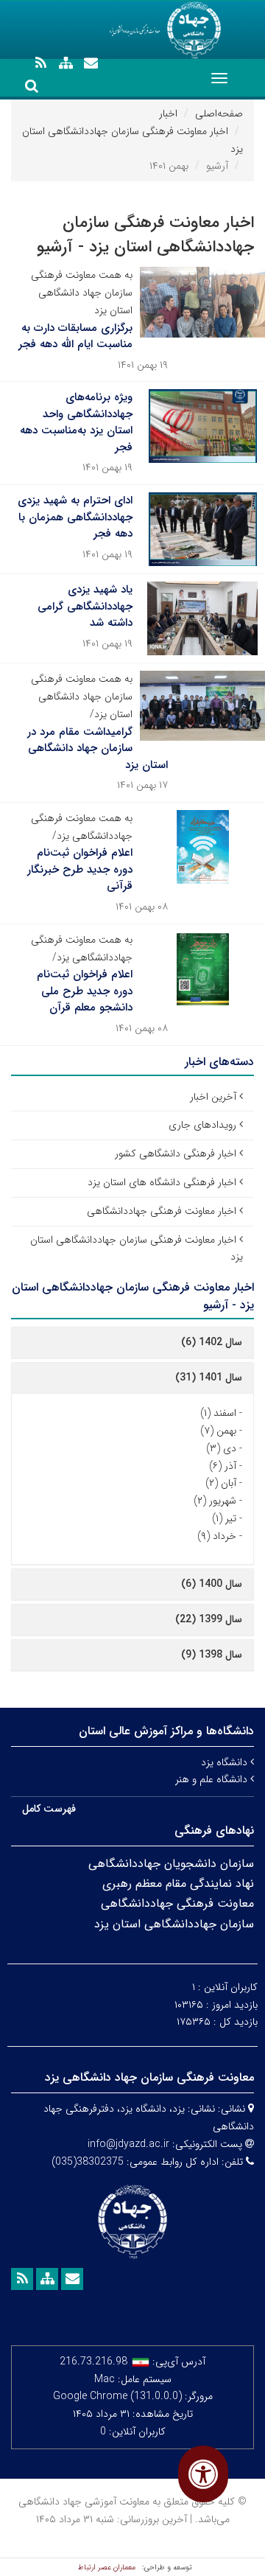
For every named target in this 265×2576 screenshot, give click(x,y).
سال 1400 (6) (212, 1584)
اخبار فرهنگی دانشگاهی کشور (176, 1153)
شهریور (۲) (215, 1501)
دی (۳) (221, 1448)
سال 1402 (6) (212, 1342)
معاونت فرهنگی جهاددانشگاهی (177, 1903)
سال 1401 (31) (209, 1378)
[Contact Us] (91, 63)
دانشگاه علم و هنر (213, 1779)
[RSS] (40, 63)
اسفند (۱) (218, 1413)
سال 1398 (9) (212, 1655)
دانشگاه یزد (226, 1762)
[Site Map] (66, 63)
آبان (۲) (221, 1483)
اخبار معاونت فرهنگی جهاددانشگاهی (162, 1211)
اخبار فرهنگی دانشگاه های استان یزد (162, 1182)
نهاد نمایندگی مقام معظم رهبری (178, 1884)
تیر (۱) (224, 1518)
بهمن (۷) (218, 1431)
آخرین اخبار (213, 1097)
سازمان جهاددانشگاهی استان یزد (174, 1924)
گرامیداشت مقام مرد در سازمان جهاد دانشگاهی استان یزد (98, 748)
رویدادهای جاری (202, 1125)
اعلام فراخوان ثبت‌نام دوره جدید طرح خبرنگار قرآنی (80, 869)
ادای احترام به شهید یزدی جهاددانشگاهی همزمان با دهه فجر (75, 517)
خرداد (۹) (217, 1536)
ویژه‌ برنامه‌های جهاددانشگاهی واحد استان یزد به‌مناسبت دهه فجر (76, 422)
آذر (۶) (223, 1466)
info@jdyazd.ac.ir (128, 2144)
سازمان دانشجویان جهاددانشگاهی (171, 1864)
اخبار (168, 114)
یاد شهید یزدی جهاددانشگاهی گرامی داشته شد (85, 606)
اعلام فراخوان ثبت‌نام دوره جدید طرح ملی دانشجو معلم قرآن (85, 991)
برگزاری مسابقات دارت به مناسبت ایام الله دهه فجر (75, 336)
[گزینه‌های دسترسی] (203, 2474)
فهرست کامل (49, 1809)
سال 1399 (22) (209, 1619)
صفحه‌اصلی (219, 114)
